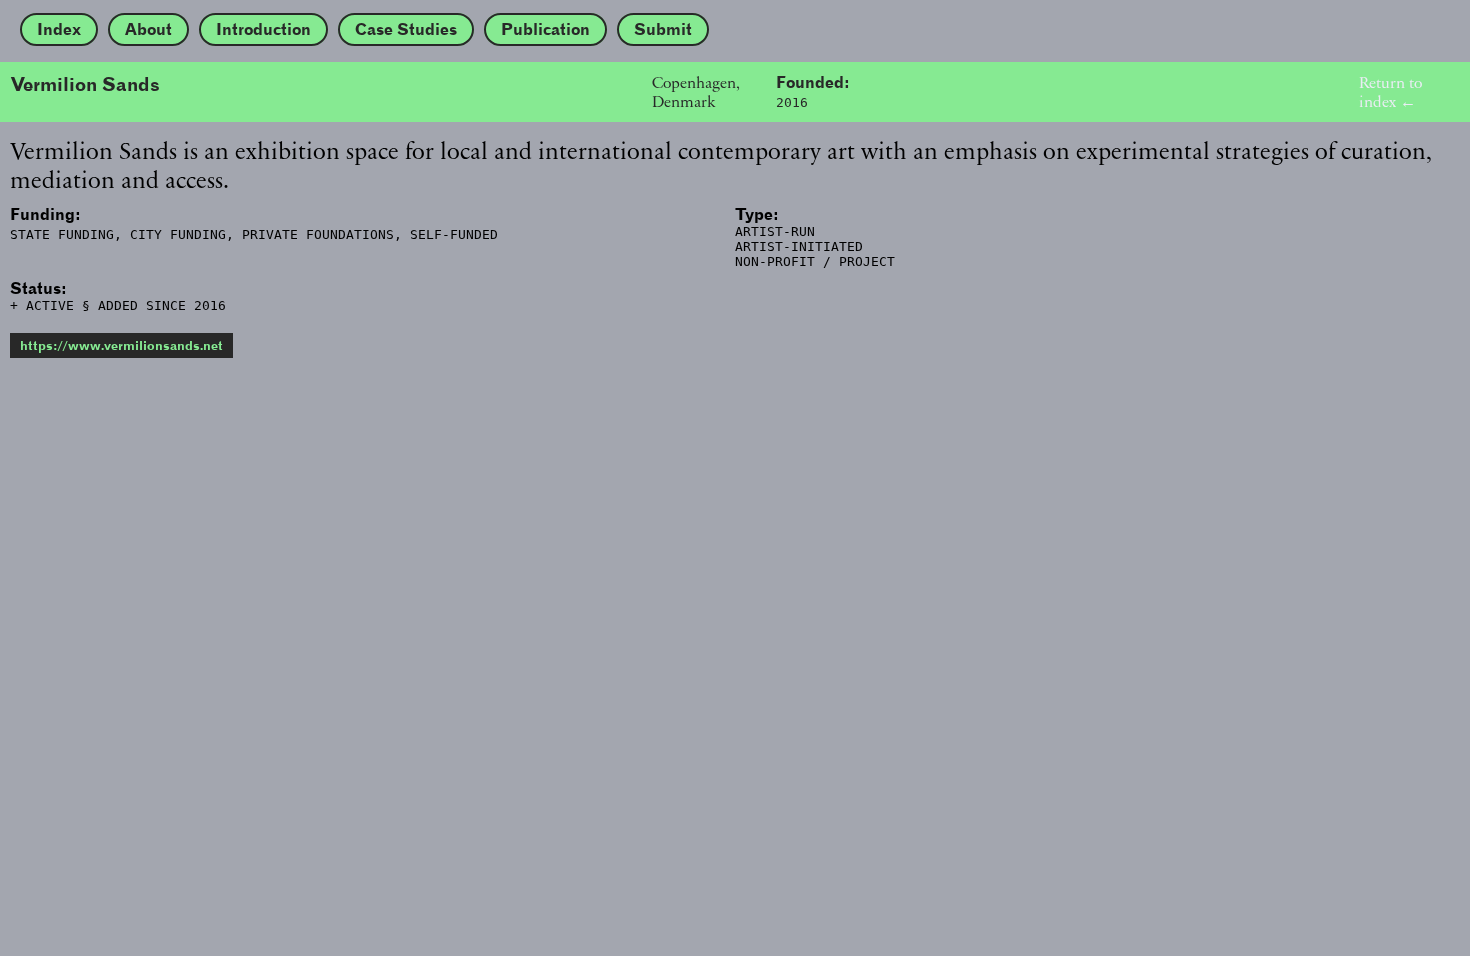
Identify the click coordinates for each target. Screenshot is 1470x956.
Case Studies (406, 29)
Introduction (263, 29)
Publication (545, 29)
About (148, 29)
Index (59, 29)
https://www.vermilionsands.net (121, 345)
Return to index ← (1390, 92)
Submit (663, 29)
